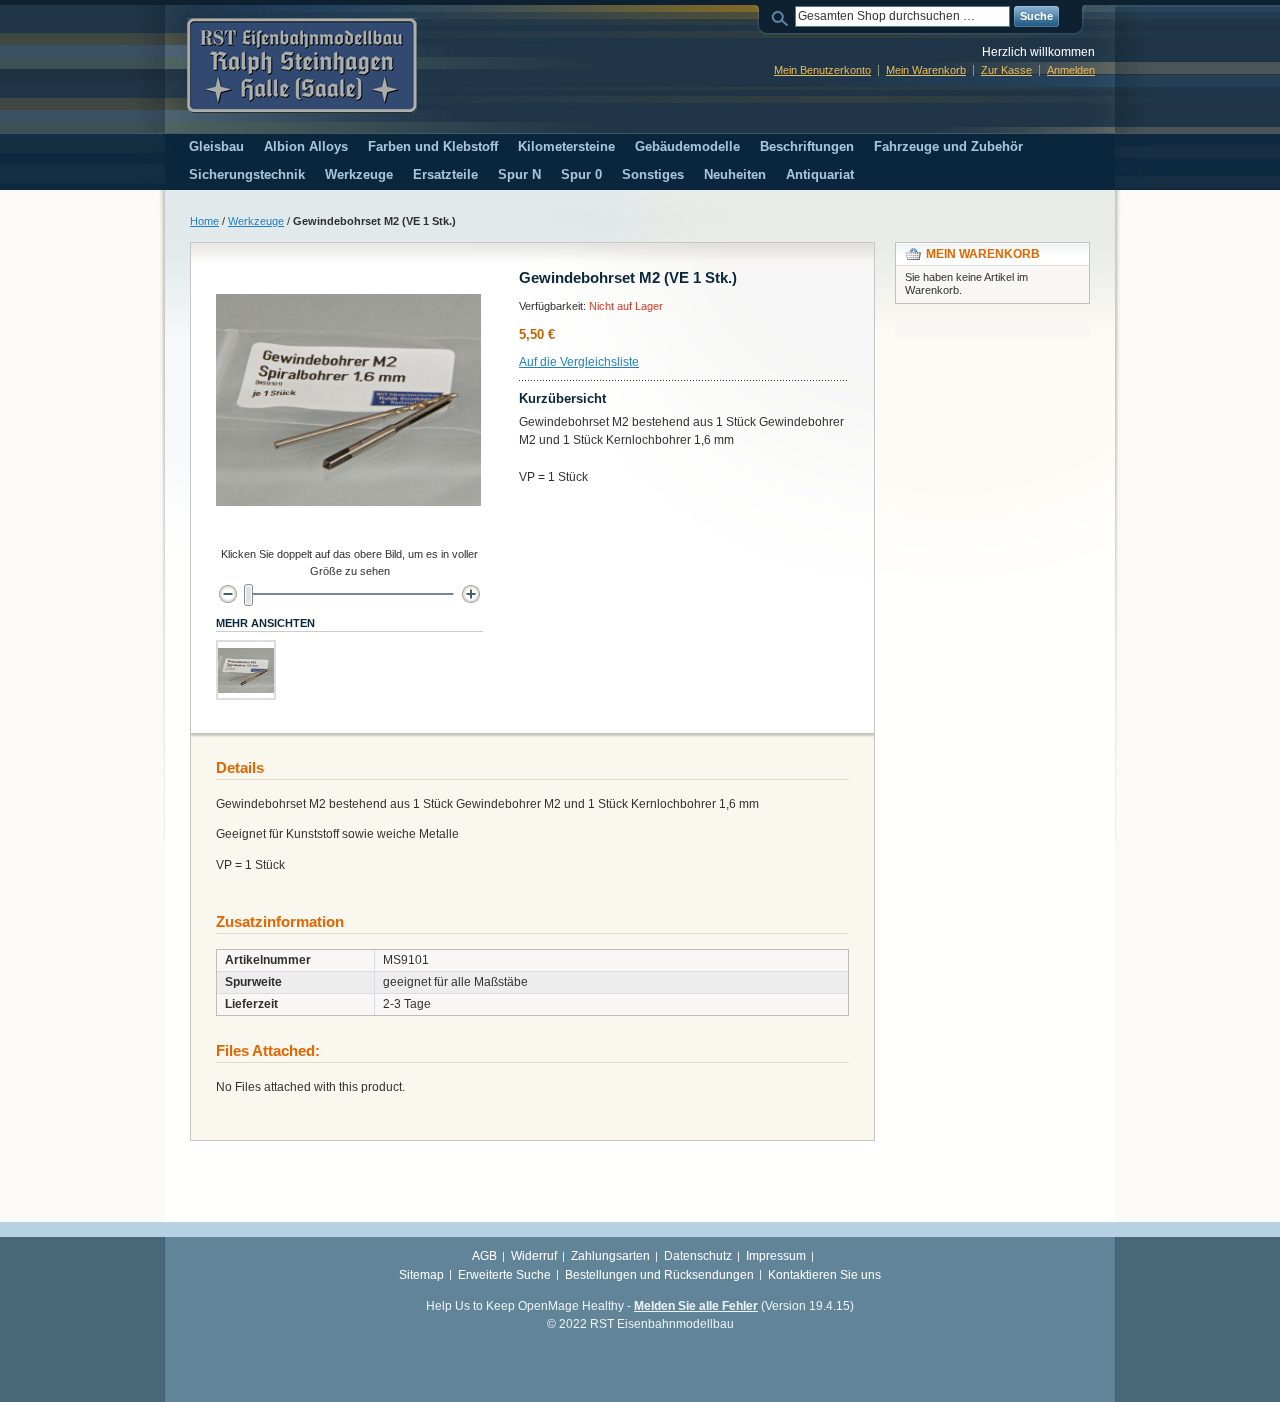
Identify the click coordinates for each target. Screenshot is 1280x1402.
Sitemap (421, 1275)
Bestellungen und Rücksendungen (659, 1275)
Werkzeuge (256, 221)
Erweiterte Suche (504, 1275)
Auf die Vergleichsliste (579, 362)
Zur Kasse (1006, 70)
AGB (484, 1256)
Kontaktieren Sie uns (824, 1275)
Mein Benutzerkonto (822, 70)
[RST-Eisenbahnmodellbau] (302, 65)
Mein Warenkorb (926, 70)
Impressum (776, 1256)
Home (204, 221)
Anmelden (1071, 70)
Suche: (783, 16)
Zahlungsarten (610, 1256)
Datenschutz (698, 1256)
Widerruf (534, 1256)
